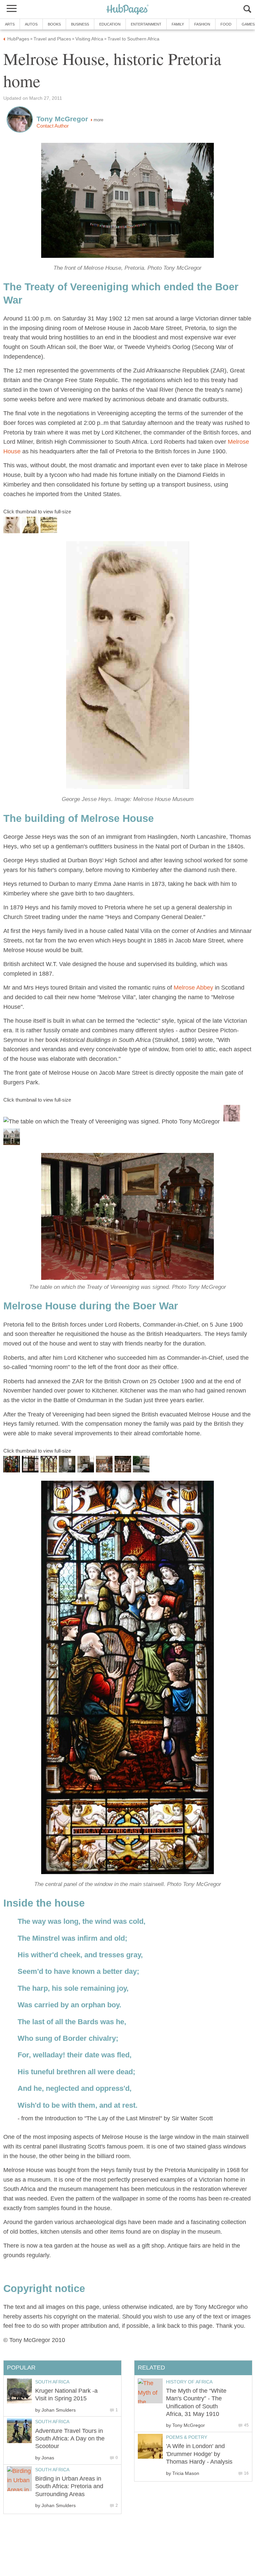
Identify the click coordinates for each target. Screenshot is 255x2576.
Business (80, 24)
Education (110, 24)
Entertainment (146, 24)
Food (226, 24)
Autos (31, 24)
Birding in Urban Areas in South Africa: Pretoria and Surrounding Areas (69, 2486)
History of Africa (189, 2382)
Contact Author (53, 126)
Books (54, 24)
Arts (10, 24)
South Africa (52, 2382)
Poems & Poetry (187, 2437)
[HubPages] (127, 10)
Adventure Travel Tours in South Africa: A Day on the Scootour (70, 2439)
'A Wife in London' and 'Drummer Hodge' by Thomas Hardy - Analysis (199, 2454)
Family (178, 24)
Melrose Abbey (193, 988)
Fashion (202, 24)
